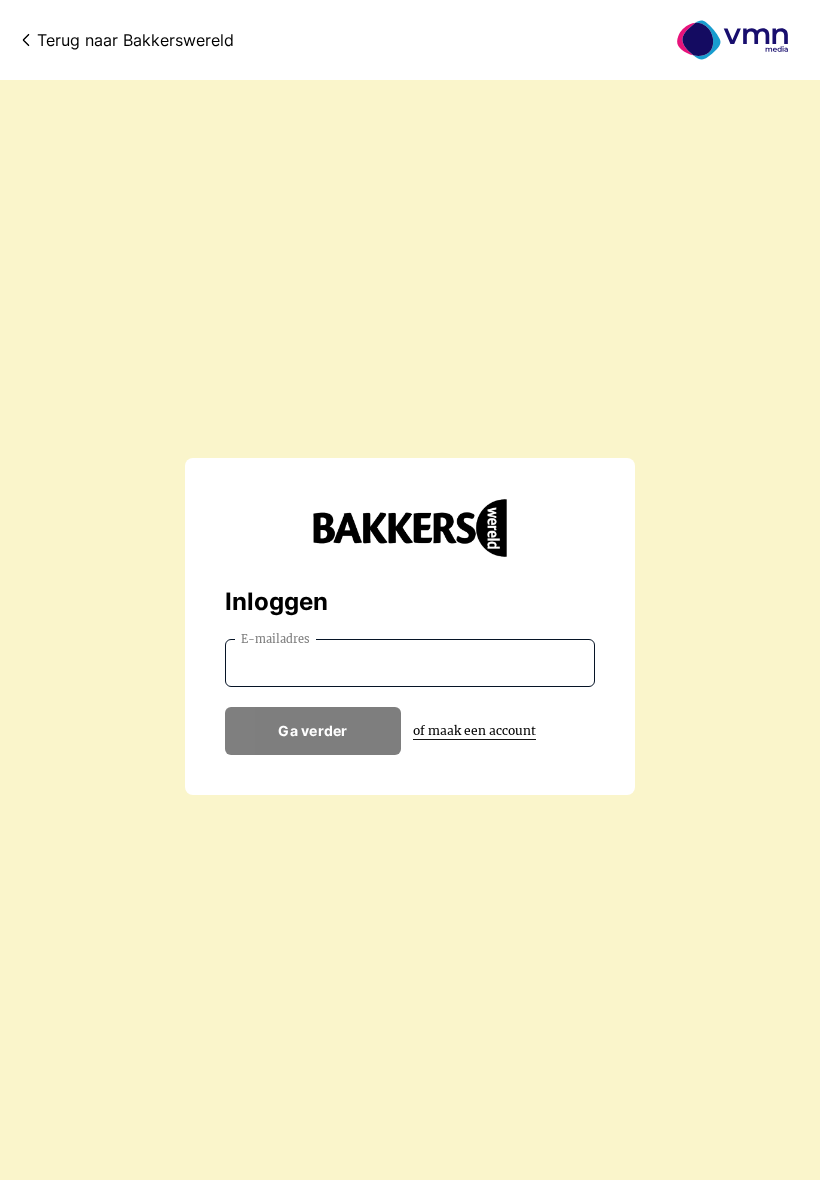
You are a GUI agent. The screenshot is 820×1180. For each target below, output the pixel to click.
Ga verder (313, 730)
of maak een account (474, 730)
